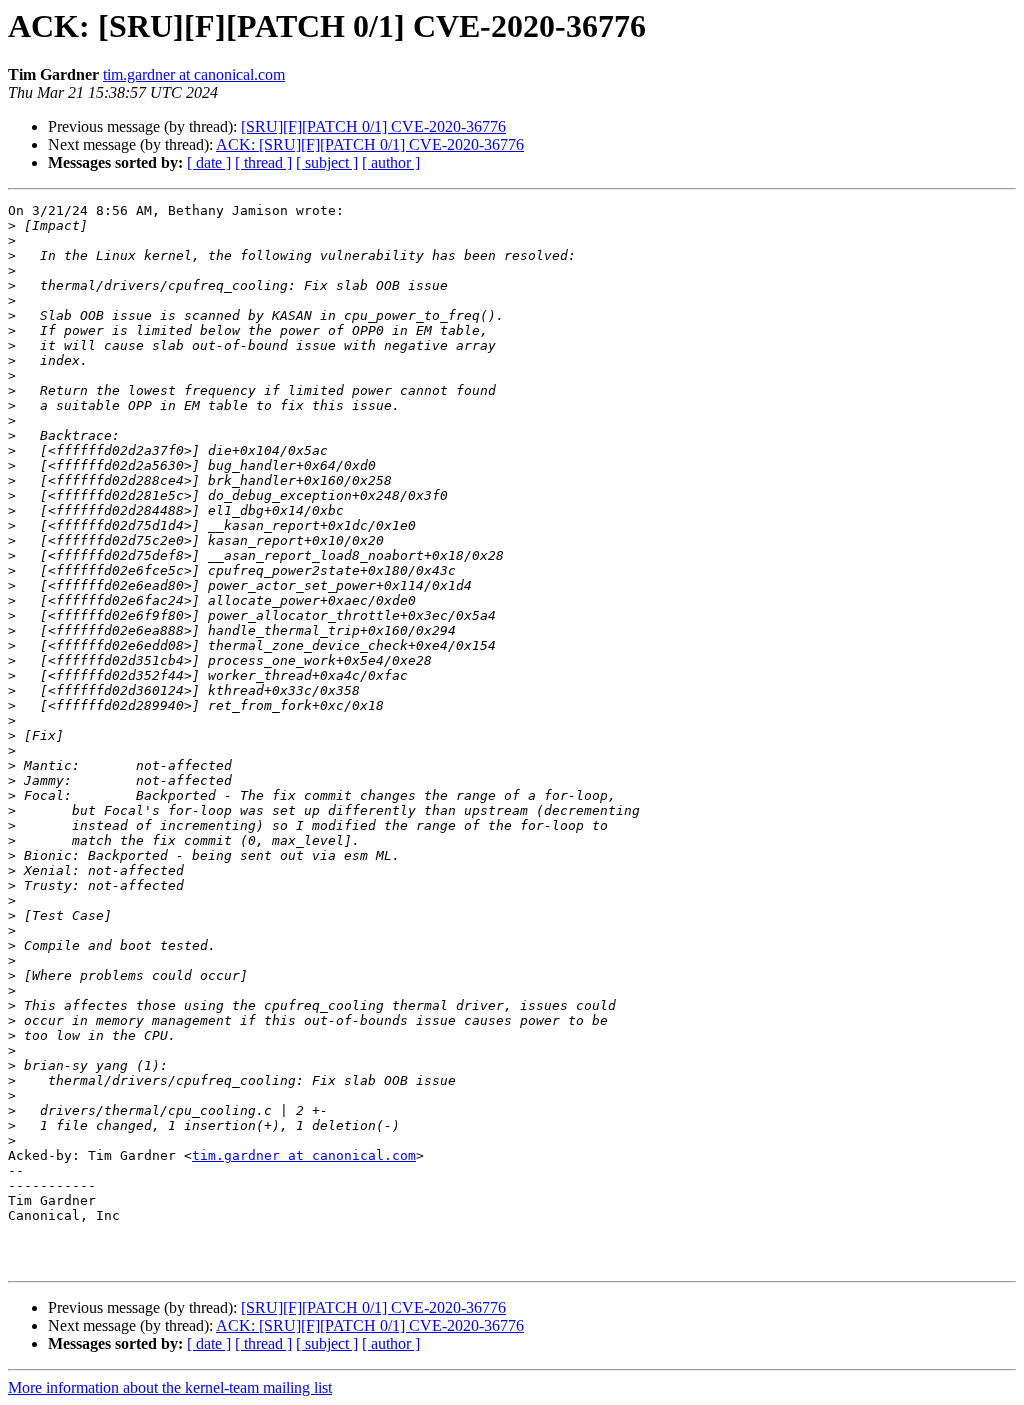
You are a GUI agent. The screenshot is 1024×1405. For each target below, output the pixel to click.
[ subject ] (327, 162)
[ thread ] (263, 162)
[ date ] (209, 162)
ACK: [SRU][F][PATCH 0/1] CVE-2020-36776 (370, 144)
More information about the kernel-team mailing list (170, 1387)
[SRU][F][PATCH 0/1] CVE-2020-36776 (373, 126)
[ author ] (391, 162)
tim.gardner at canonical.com (194, 74)
